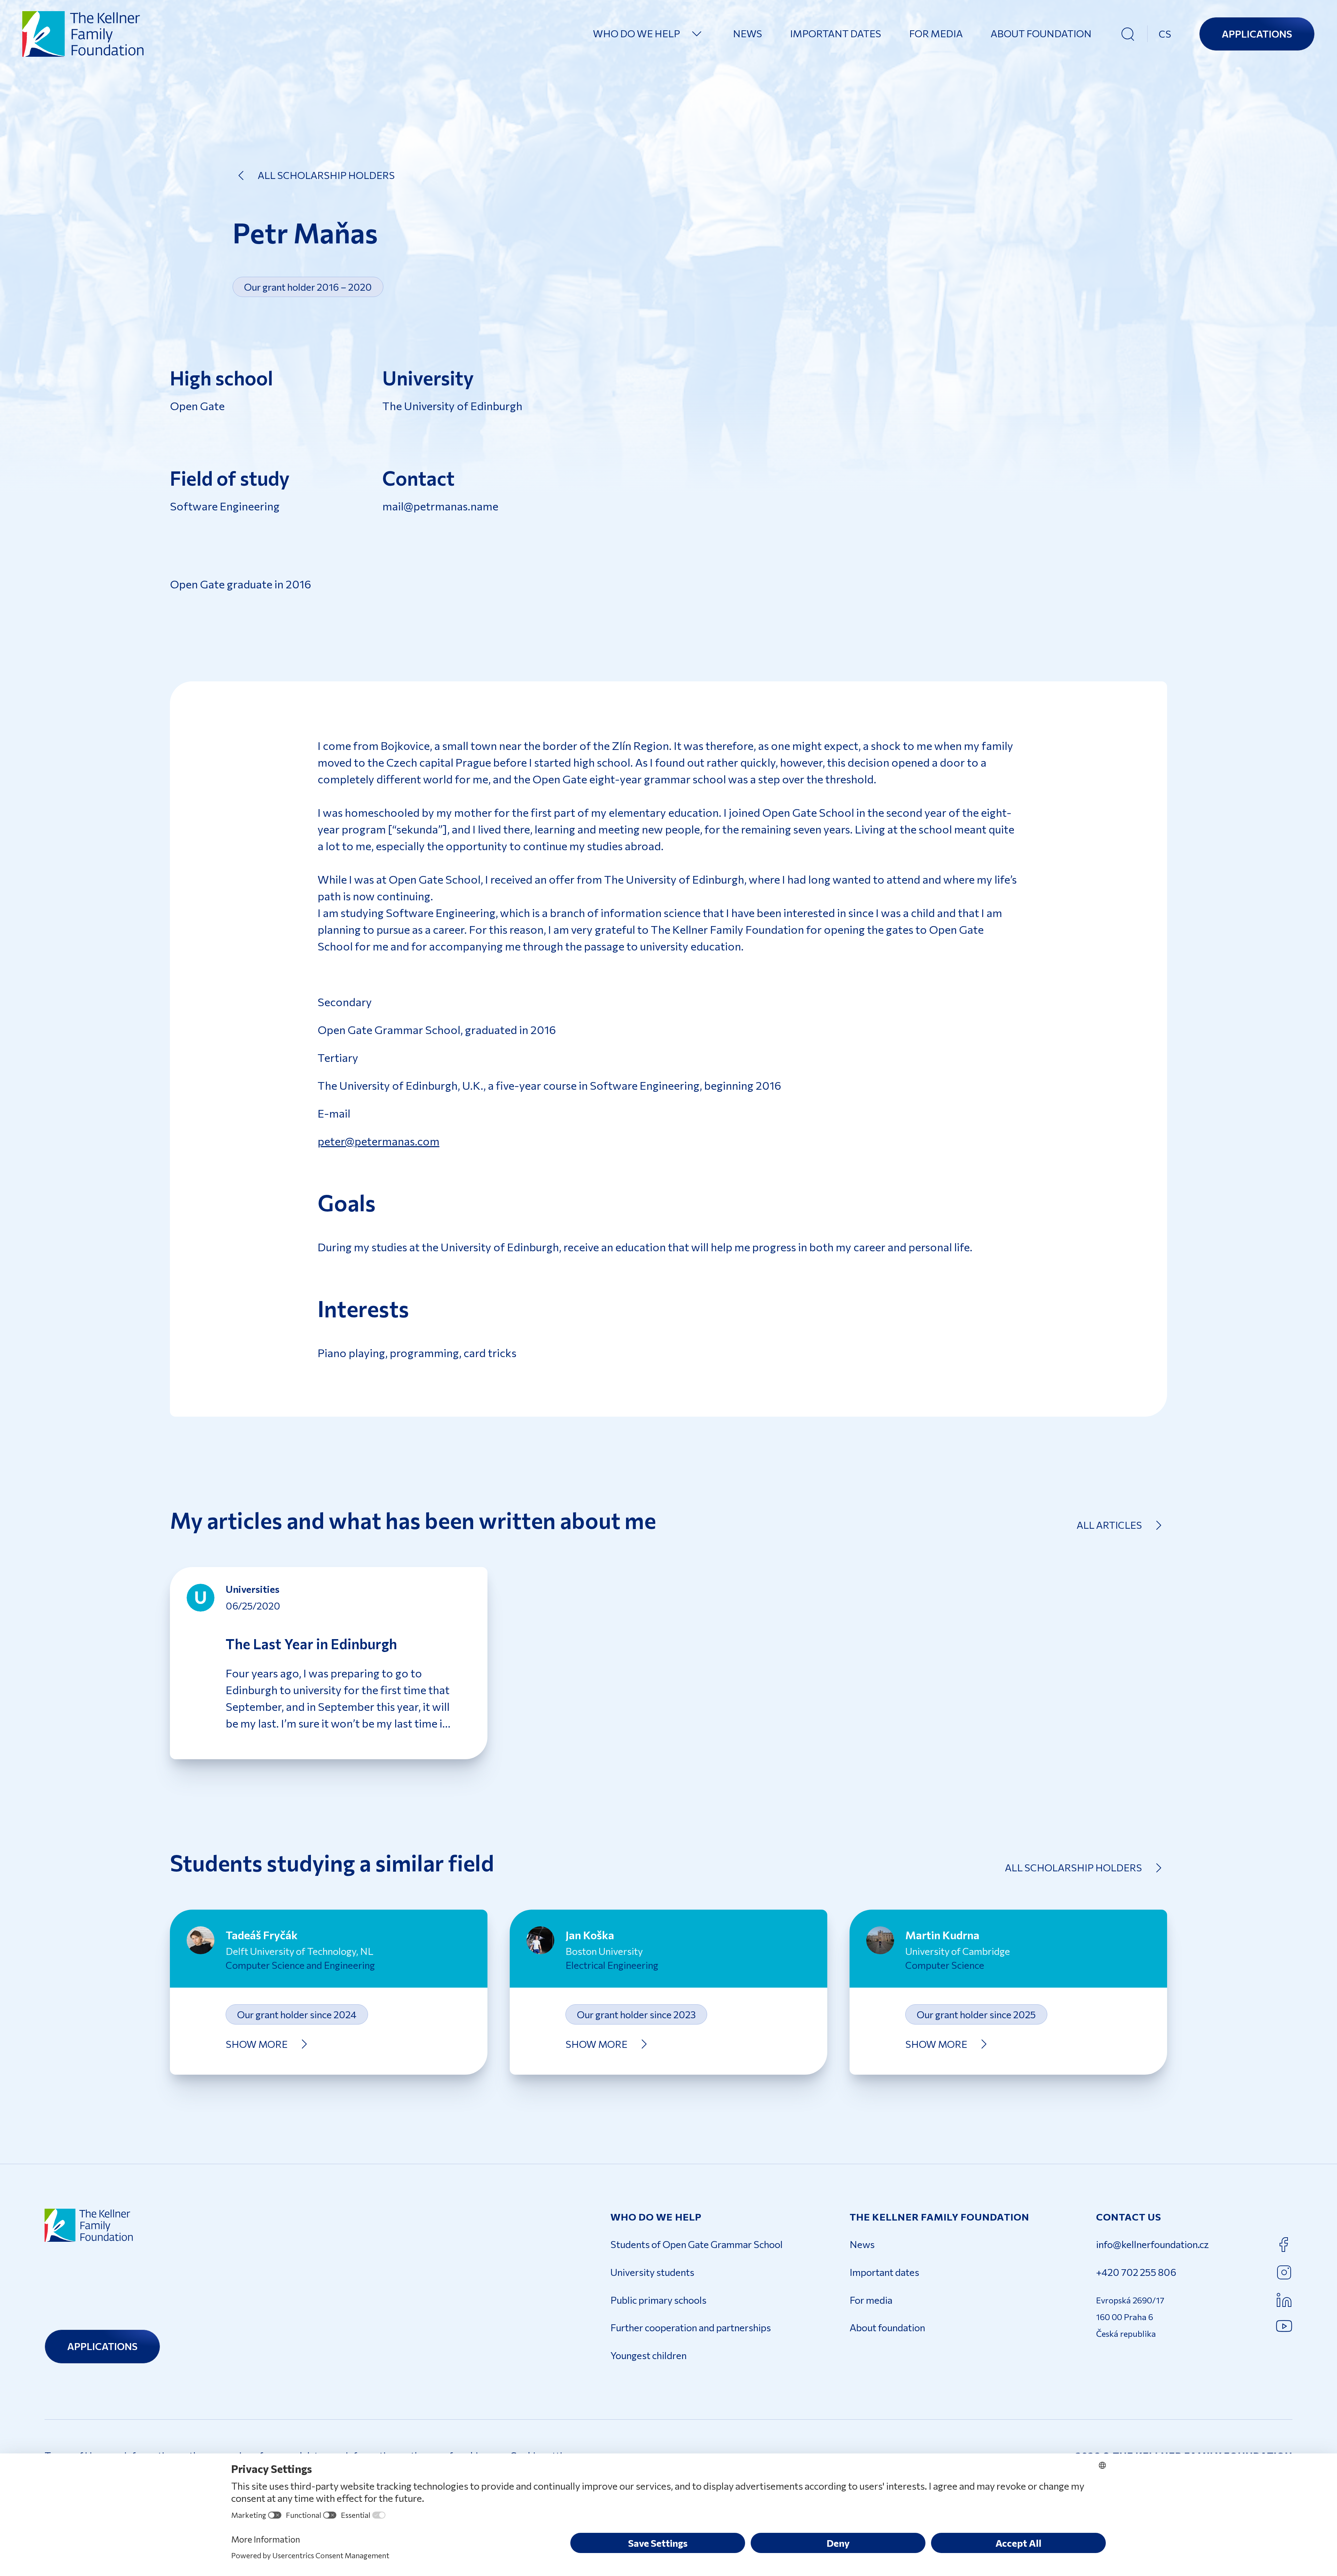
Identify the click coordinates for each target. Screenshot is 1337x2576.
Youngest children (648, 2355)
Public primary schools (658, 2300)
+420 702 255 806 (1136, 2272)
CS (1165, 34)
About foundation (1041, 33)
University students (652, 2272)
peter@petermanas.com (378, 1141)
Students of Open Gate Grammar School (697, 2244)
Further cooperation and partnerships (691, 2327)
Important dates (836, 33)
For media (936, 33)
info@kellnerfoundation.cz (1152, 2244)
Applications (1257, 34)
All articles (1109, 1525)
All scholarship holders (326, 175)
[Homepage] (84, 34)
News (748, 33)
